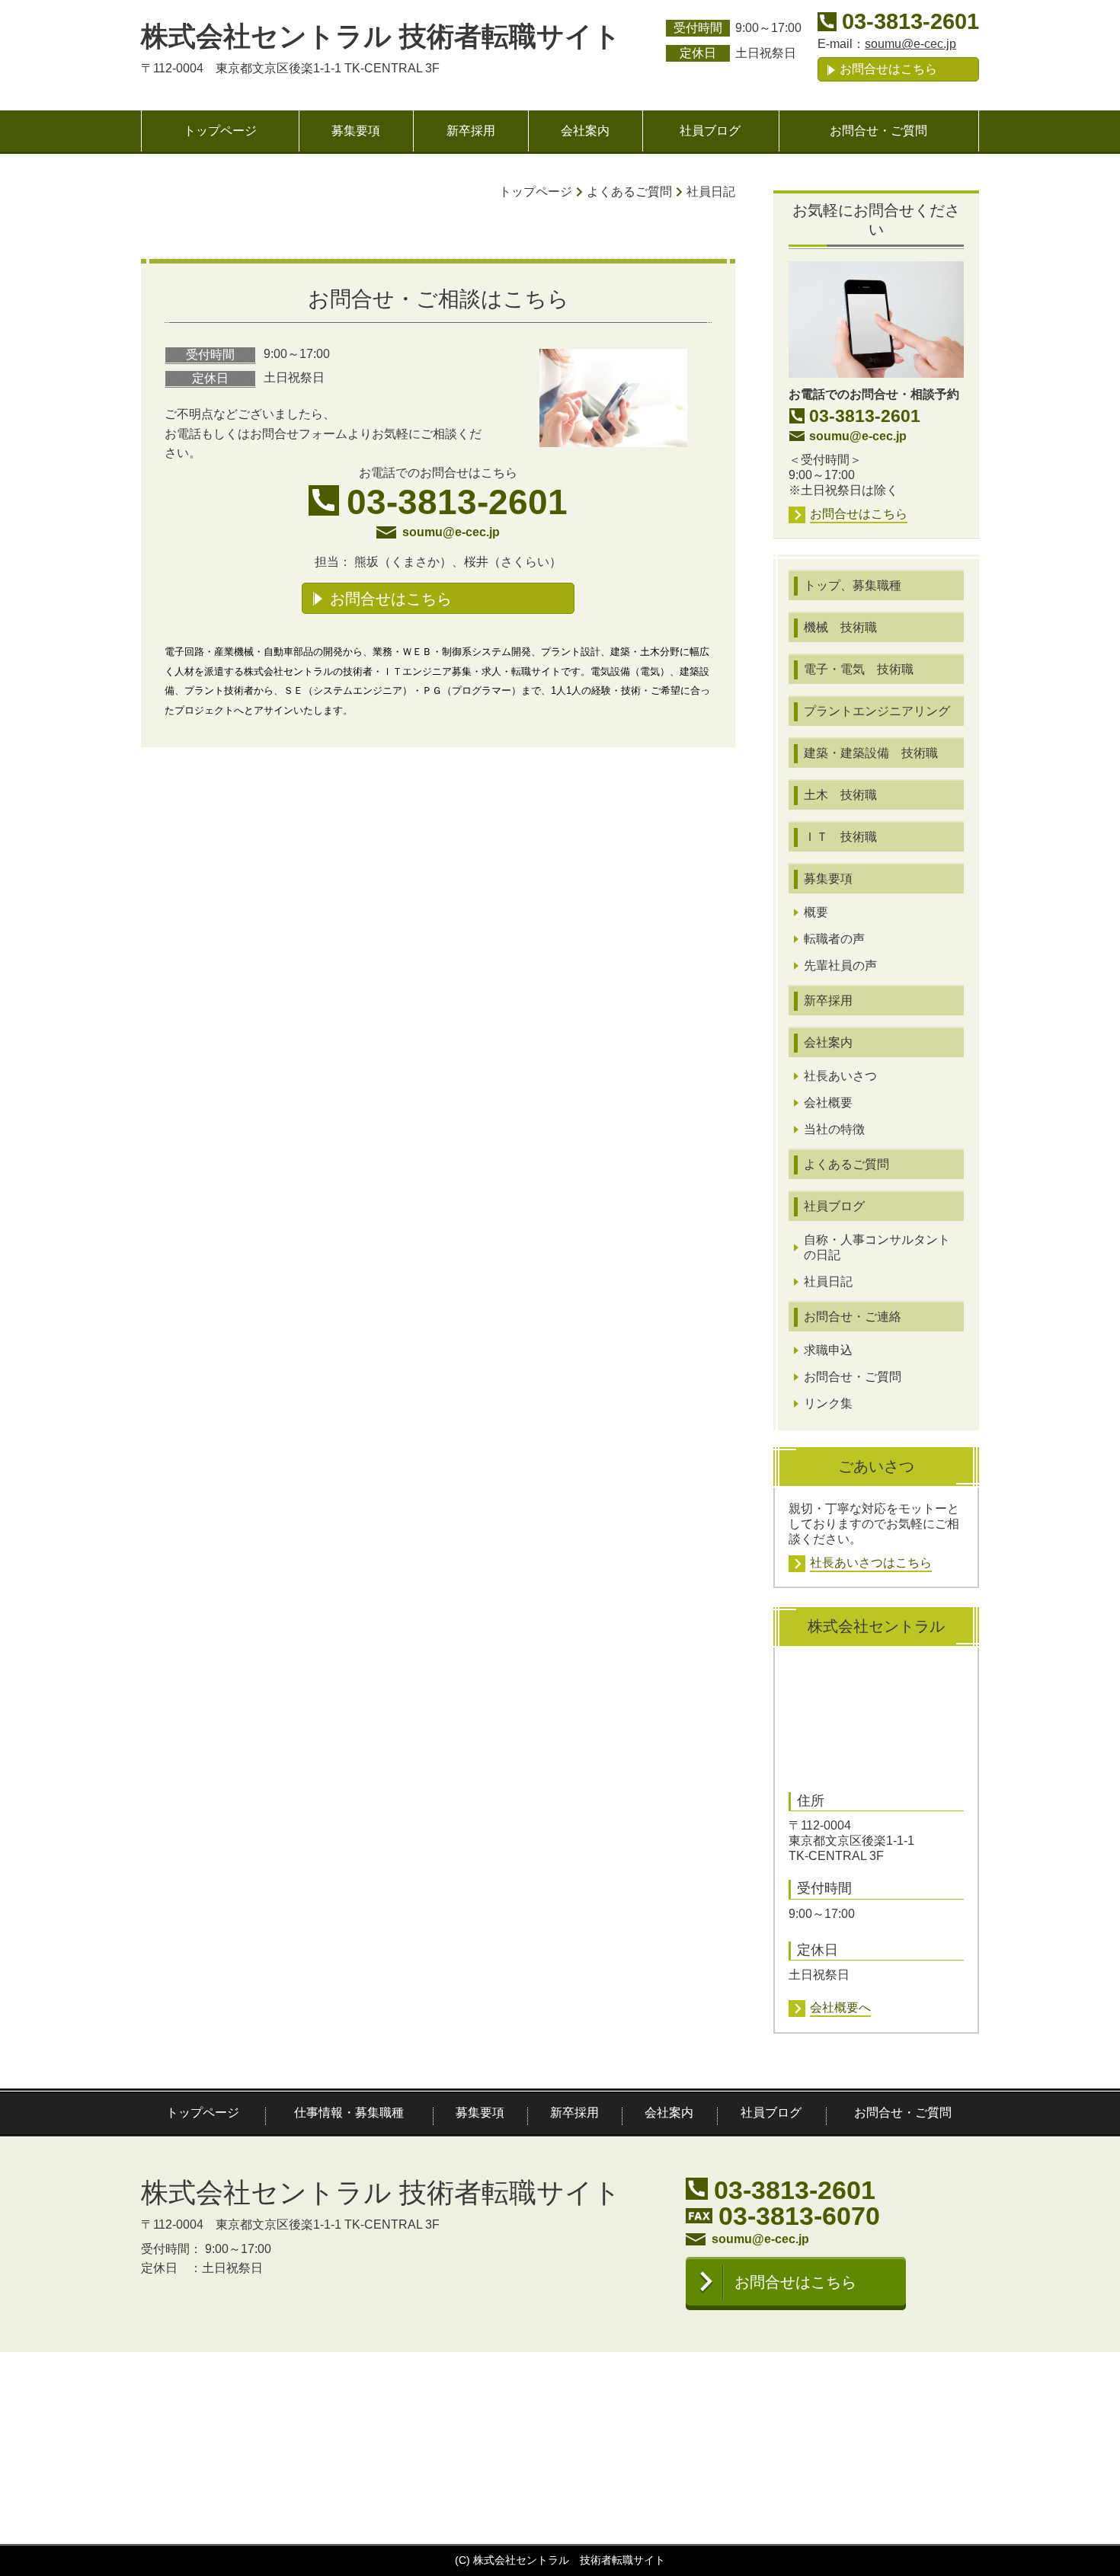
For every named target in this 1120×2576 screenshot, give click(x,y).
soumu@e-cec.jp (910, 44)
